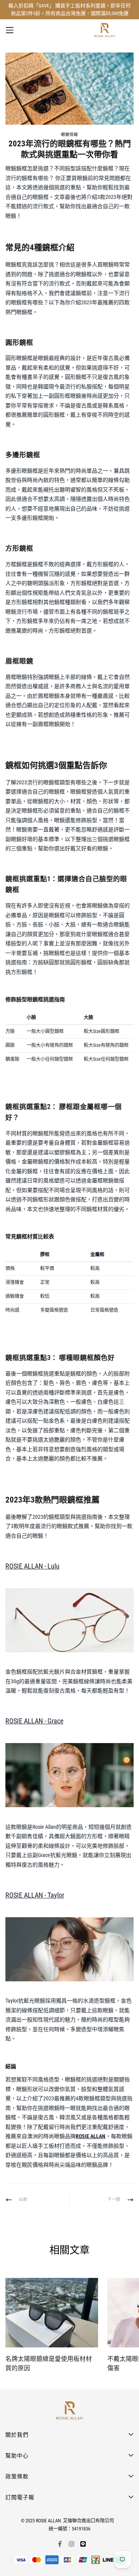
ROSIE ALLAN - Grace (34, 1721)
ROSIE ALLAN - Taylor (35, 1895)
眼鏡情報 (69, 135)
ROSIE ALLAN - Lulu (32, 1566)
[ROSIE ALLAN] (104, 30)
